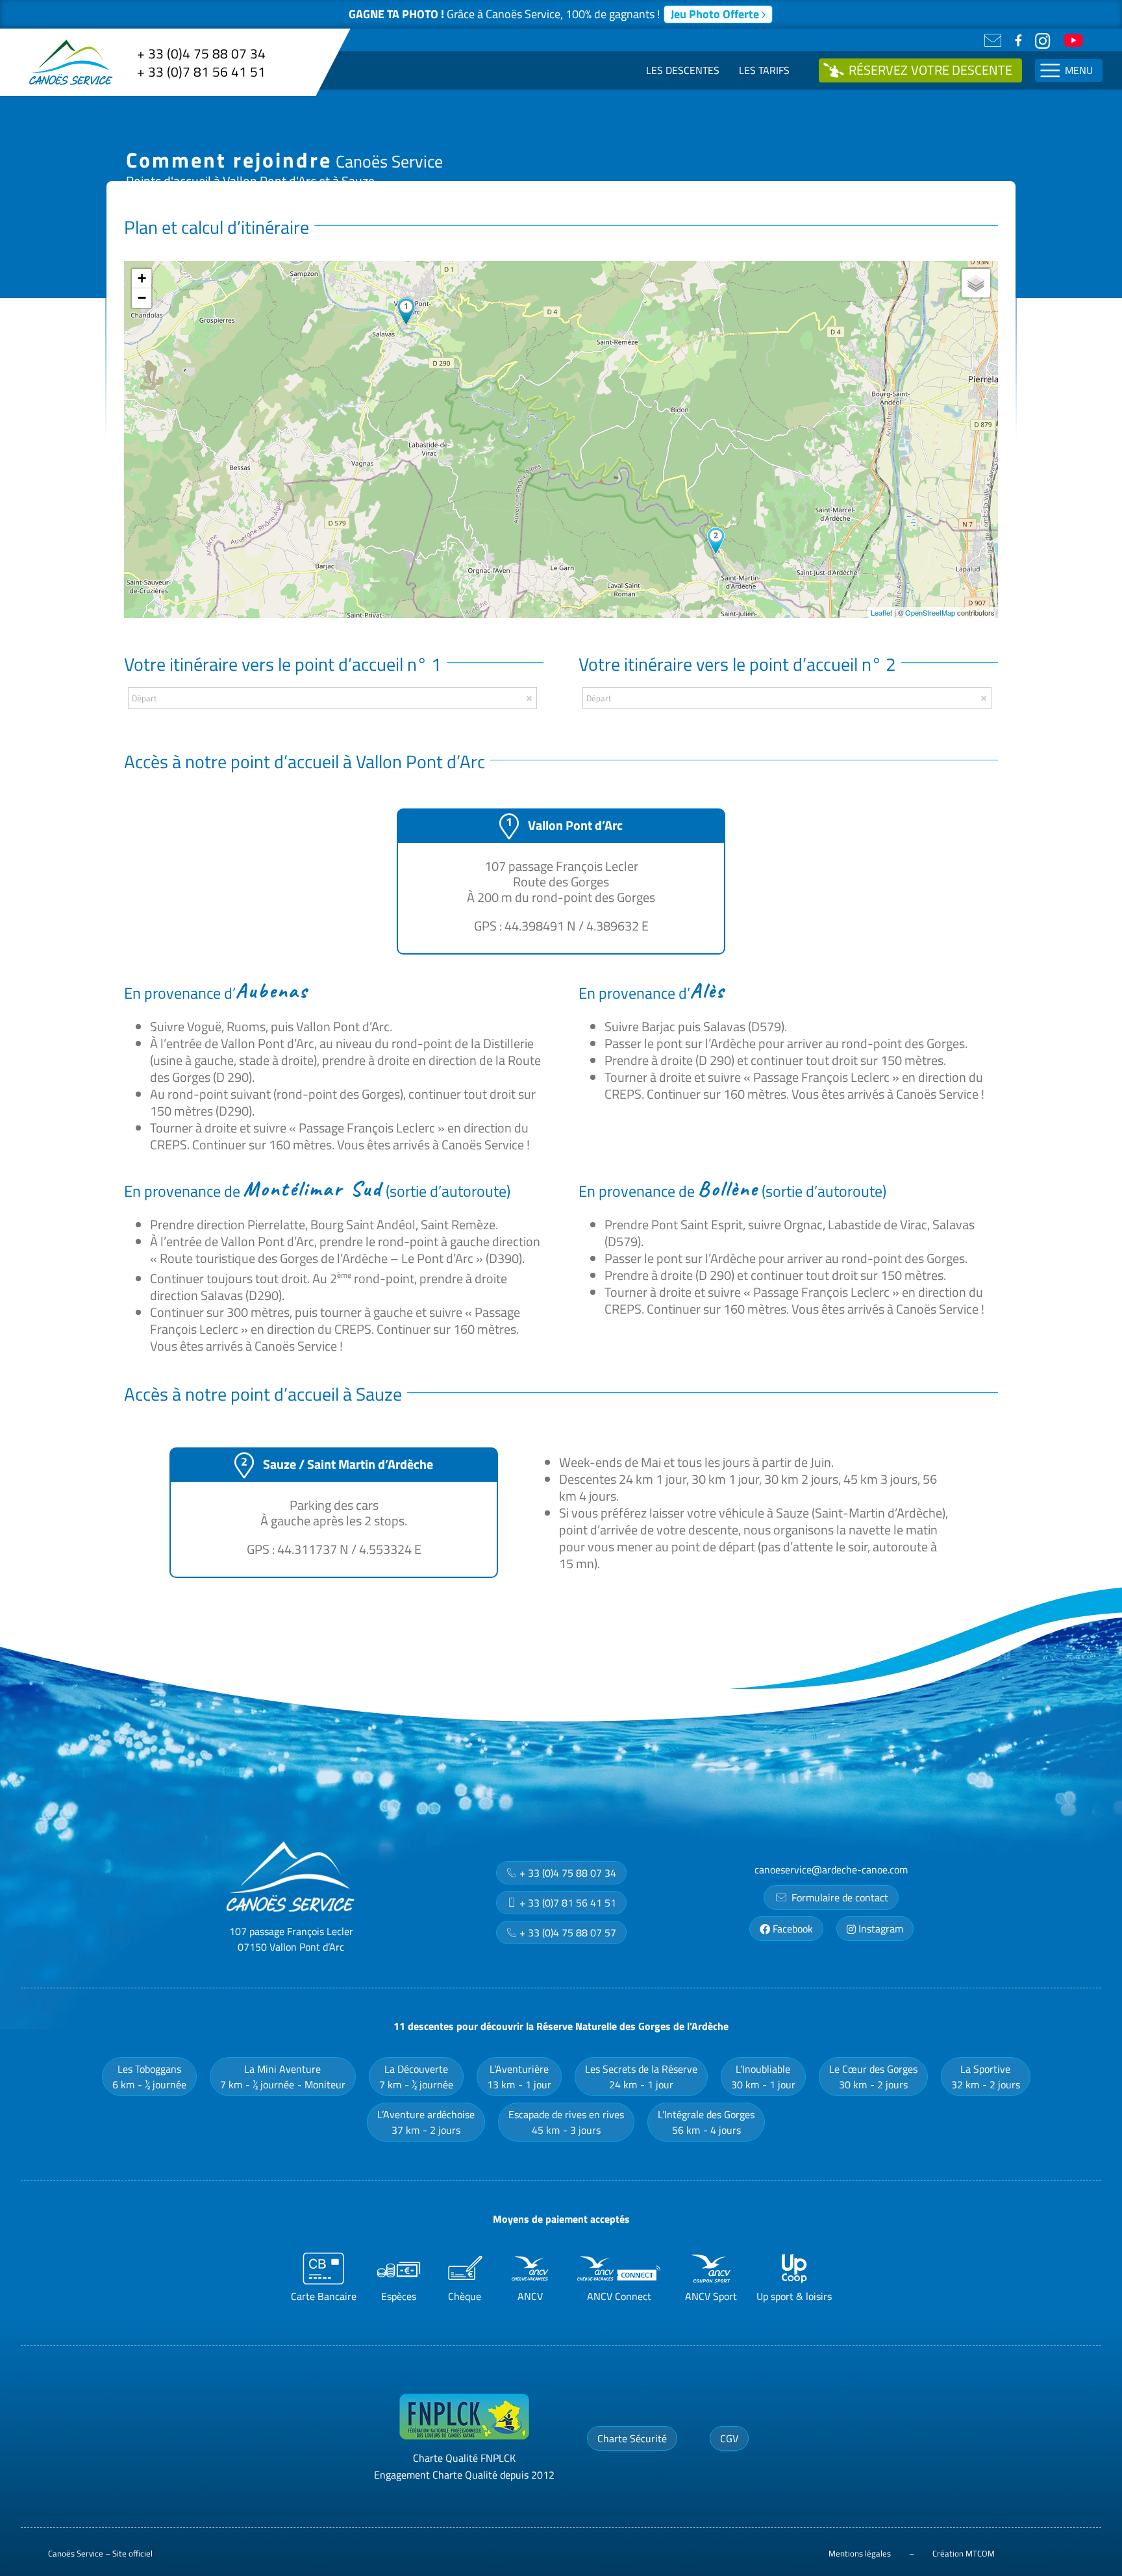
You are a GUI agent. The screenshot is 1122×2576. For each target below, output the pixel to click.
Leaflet (881, 612)
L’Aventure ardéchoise (426, 2122)
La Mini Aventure (283, 2077)
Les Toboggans (149, 2077)
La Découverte (416, 2077)
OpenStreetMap (930, 612)
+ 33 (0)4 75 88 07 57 (567, 1932)
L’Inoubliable (763, 2077)
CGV (729, 2438)
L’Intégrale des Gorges (706, 2122)
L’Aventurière (519, 2077)
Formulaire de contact (839, 1897)
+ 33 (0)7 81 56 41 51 (201, 71)
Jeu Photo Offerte (716, 14)
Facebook (792, 1929)
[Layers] (976, 283)
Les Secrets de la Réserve (641, 2077)
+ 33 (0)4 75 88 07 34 (201, 53)
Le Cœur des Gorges (873, 2077)
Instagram (879, 1929)
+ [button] (142, 278)
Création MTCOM (964, 2553)
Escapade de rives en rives (566, 2122)
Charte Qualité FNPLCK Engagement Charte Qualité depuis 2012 (464, 2466)
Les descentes (683, 70)
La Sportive (986, 2077)
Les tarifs (764, 70)
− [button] (142, 298)
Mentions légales (860, 2553)
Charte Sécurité (632, 2438)
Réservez (930, 70)
